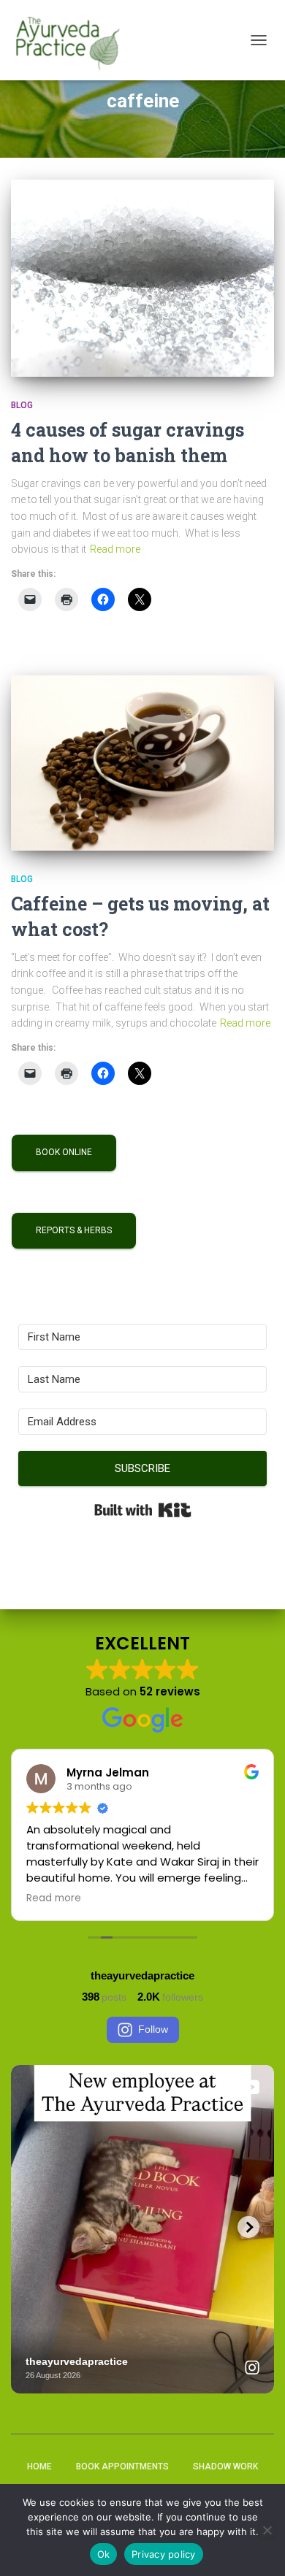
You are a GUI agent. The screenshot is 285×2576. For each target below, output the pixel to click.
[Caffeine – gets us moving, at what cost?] (142, 763)
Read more (115, 549)
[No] (267, 2530)
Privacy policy (164, 2554)
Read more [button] (54, 1898)
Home (39, 2466)
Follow (153, 2029)
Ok (104, 2554)
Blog (22, 405)
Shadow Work (225, 2466)
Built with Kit (143, 1510)
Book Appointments (122, 2466)
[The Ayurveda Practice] (73, 40)
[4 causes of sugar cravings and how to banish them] (142, 278)
